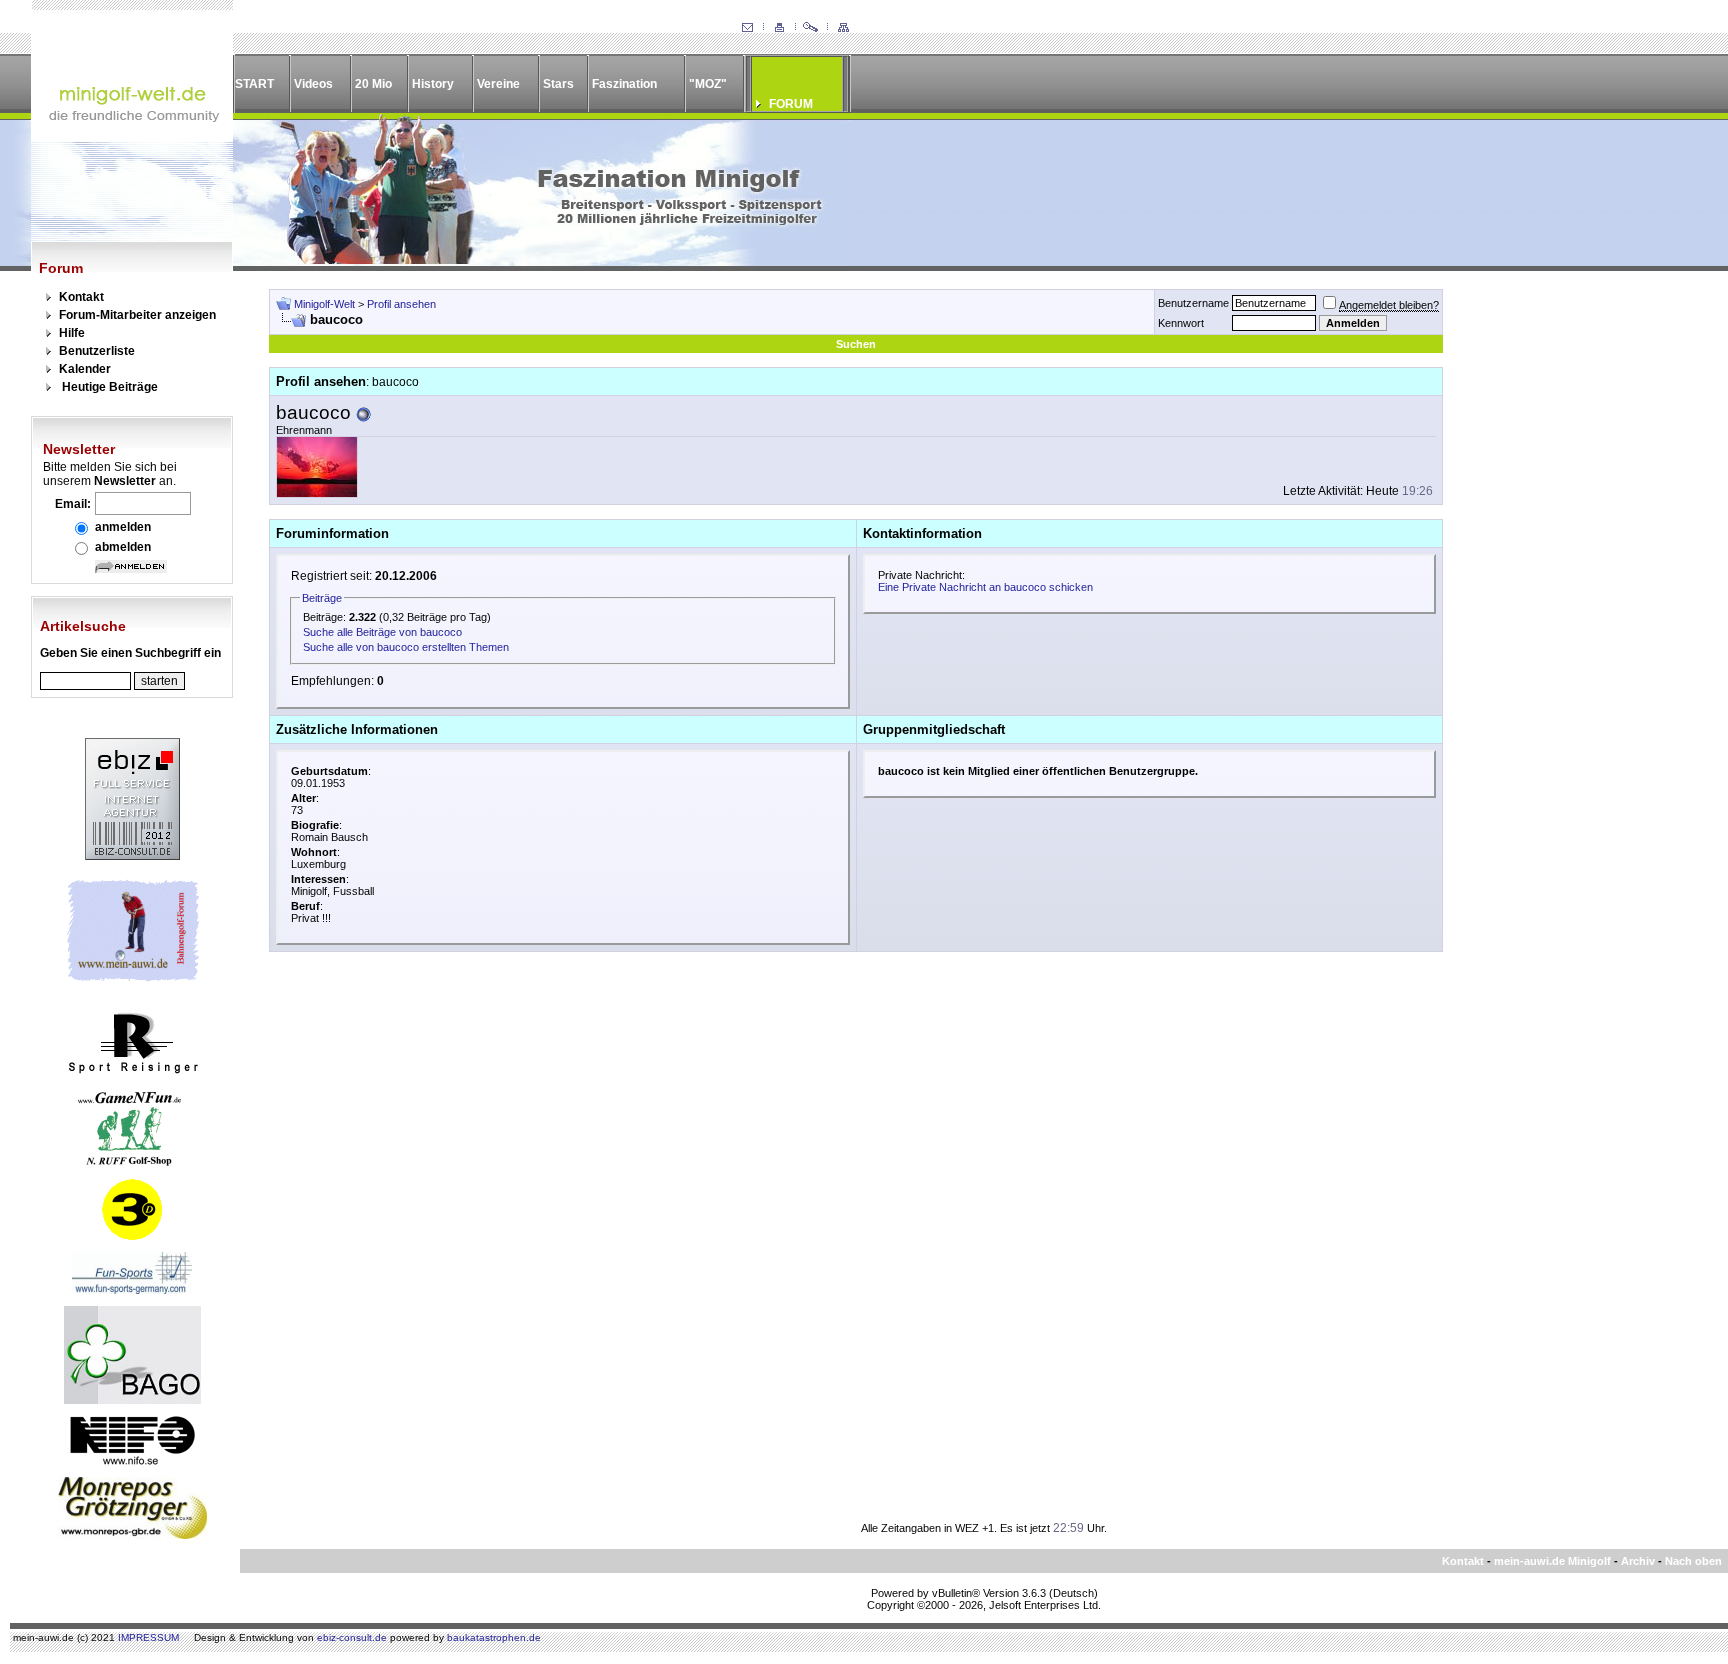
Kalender (85, 369)
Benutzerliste (97, 351)
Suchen (856, 344)
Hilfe (72, 333)
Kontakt (81, 297)
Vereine (498, 84)
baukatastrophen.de (494, 1637)
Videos (313, 84)
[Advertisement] (1574, 589)
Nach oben (1693, 1561)
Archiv (1638, 1561)
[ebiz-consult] (132, 856)
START (254, 84)
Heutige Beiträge (110, 387)
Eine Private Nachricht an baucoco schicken (985, 587)
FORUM (791, 104)
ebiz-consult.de (352, 1637)
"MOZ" (708, 84)
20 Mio (373, 84)
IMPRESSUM (148, 1637)
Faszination (624, 84)
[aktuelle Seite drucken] (779, 28)
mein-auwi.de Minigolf (1552, 1561)
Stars (558, 84)
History (433, 84)
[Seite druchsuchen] (811, 28)
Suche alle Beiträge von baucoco (382, 632)
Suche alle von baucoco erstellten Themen (406, 647)
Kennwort (1181, 323)
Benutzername (1193, 303)
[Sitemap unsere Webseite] (843, 28)
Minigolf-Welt (324, 304)
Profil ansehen (401, 304)
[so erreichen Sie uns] (747, 28)
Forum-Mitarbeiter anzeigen (137, 315)
